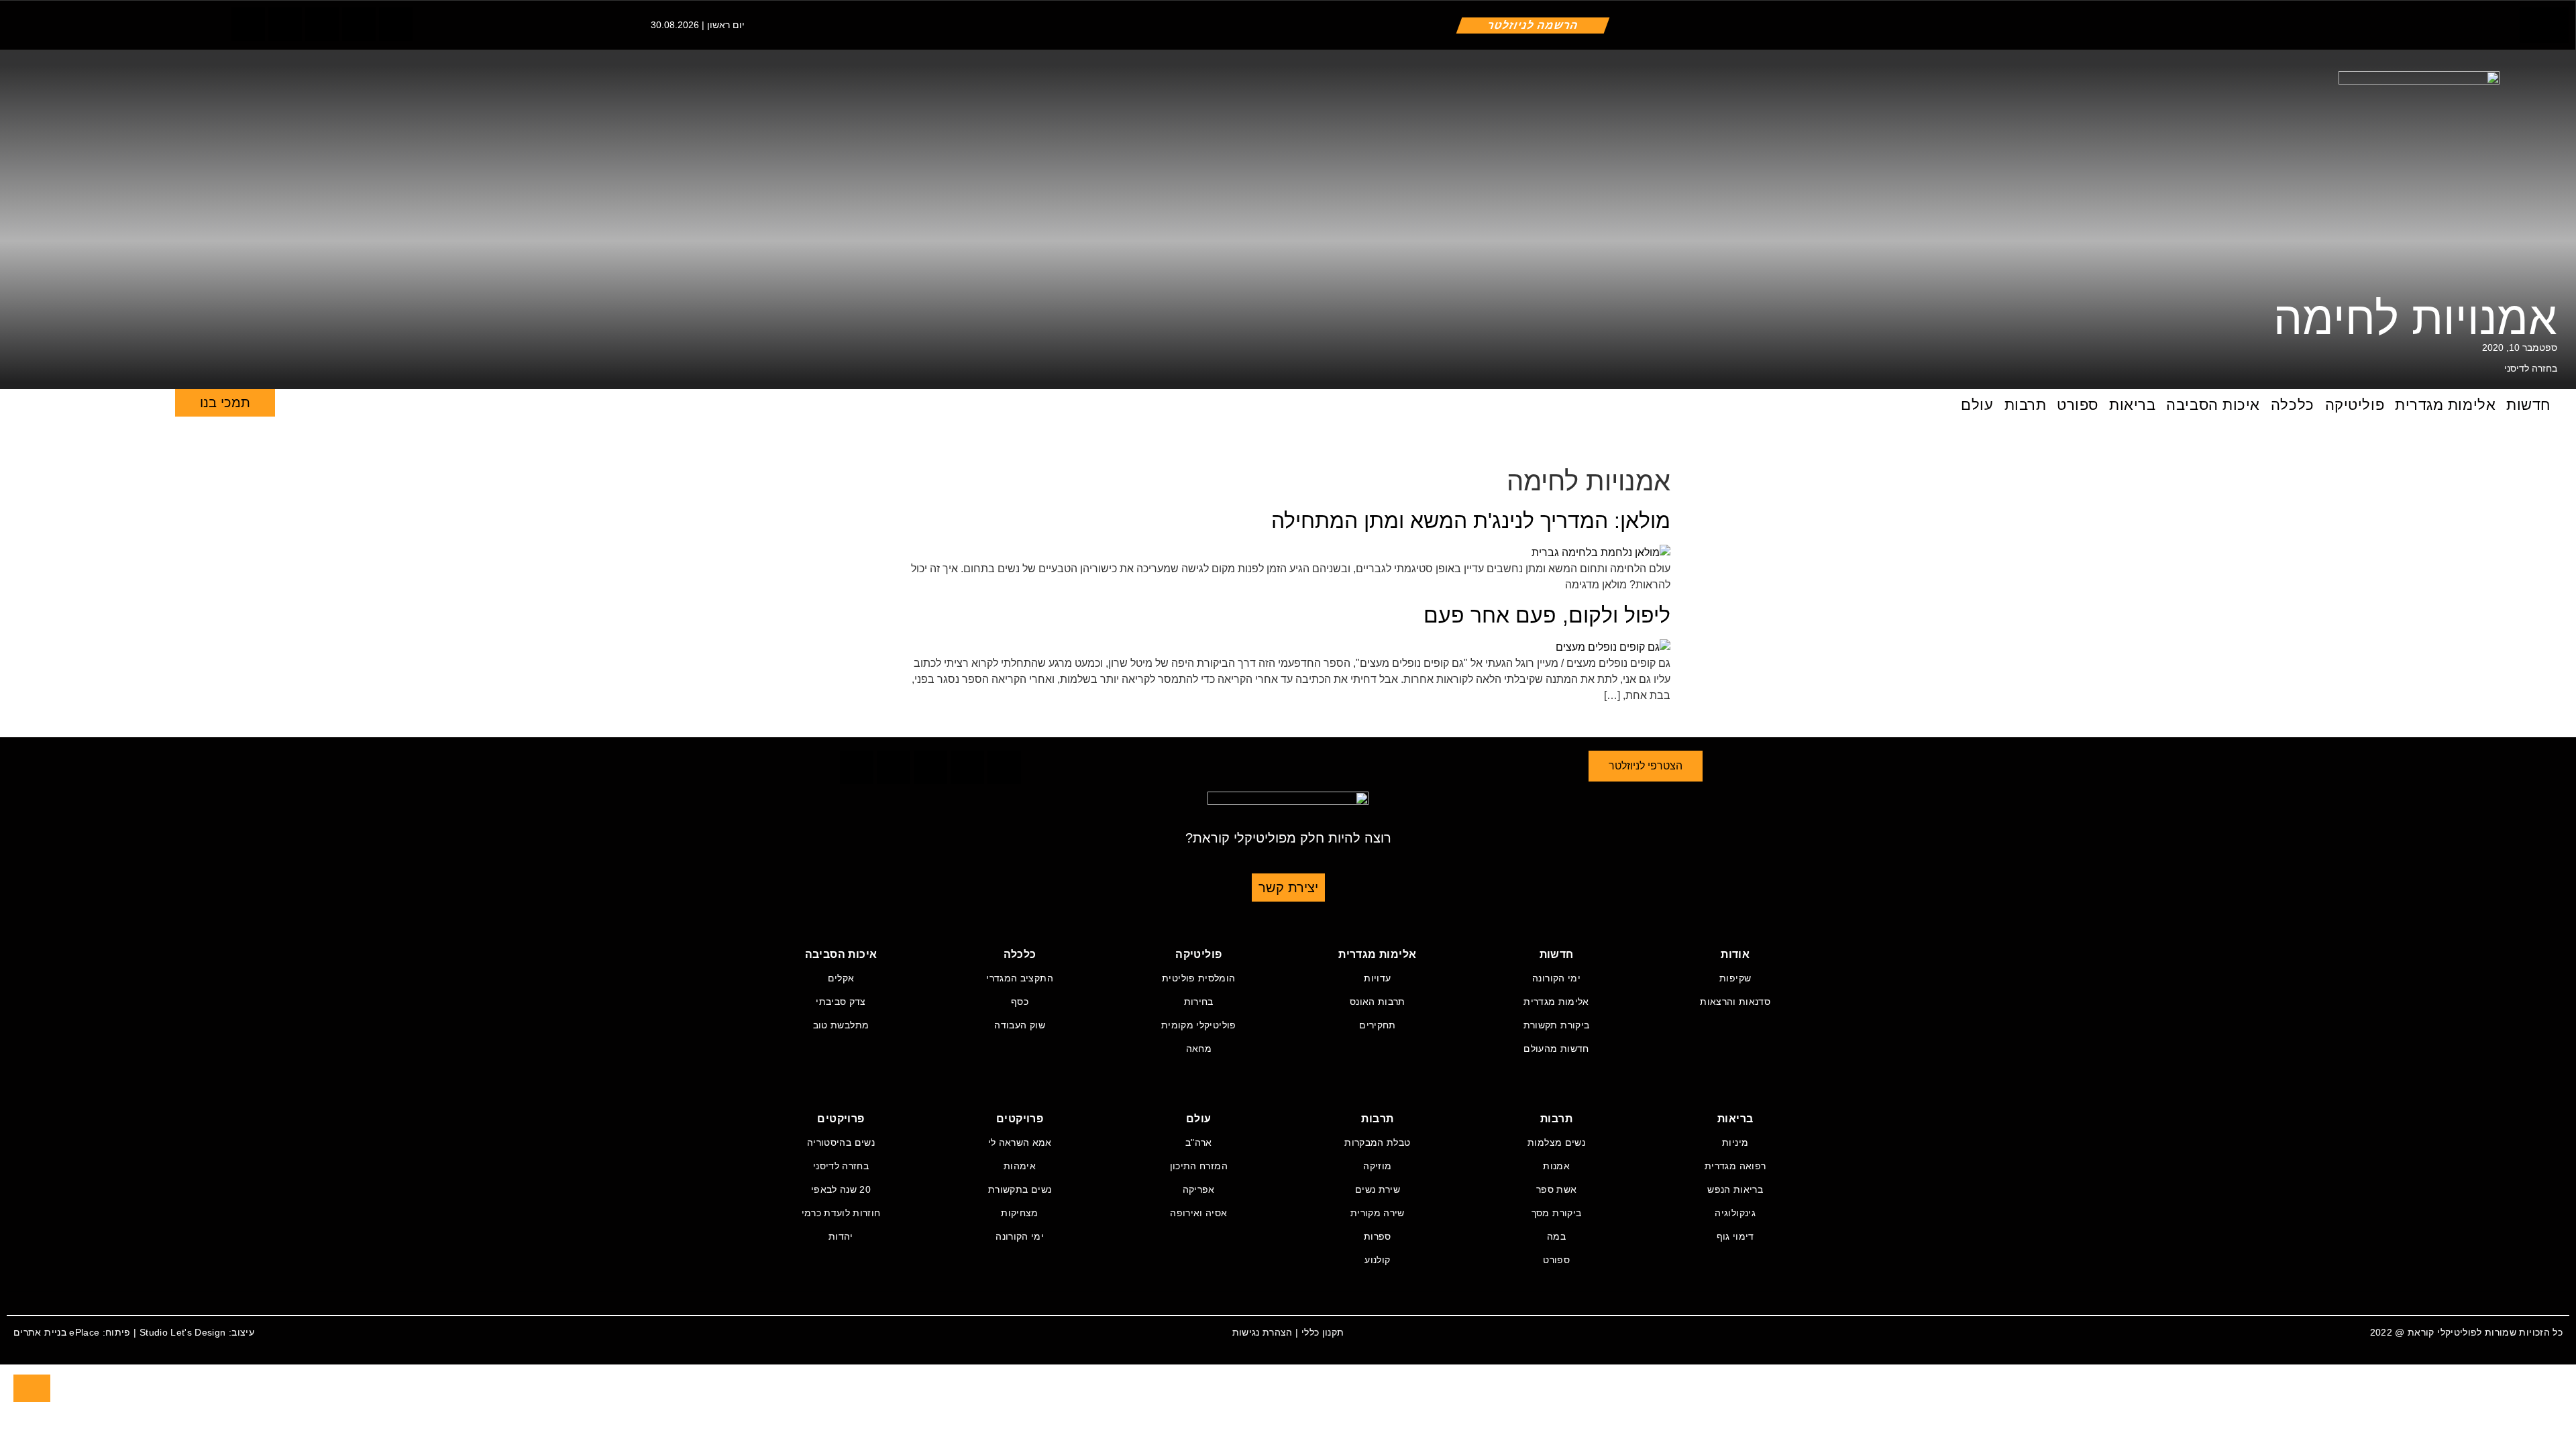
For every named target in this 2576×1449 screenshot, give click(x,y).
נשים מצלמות (1556, 1142)
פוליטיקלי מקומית (1199, 1025)
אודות (1735, 954)
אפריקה (1199, 1189)
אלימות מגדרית (2445, 405)
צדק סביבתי (841, 1002)
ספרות (1378, 1236)
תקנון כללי (1323, 1332)
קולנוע (1377, 1260)
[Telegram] (359, 24)
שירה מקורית (1378, 1213)
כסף (1020, 1002)
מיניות (1735, 1142)
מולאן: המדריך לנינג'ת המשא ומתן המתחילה (1471, 521)
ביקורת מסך (1557, 1213)
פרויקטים (1020, 1119)
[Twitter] (285, 24)
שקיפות (1735, 978)
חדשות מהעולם (1556, 1049)
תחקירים (1377, 1025)
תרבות (2026, 405)
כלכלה (2293, 405)
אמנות (1556, 1166)
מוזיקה (1377, 1166)
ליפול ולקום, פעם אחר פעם (1547, 615)
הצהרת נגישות (1263, 1332)
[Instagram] (322, 24)
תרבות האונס (1378, 1002)
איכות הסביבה (2213, 405)
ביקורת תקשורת (1557, 1025)
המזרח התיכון (1199, 1166)
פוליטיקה (2355, 405)
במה (1556, 1236)
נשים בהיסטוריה (841, 1142)
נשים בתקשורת (1020, 1189)
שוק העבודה (1020, 1025)
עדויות (1377, 978)
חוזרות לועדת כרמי (841, 1213)
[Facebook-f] (248, 24)
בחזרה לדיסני (2531, 368)
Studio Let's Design (183, 1332)
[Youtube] (396, 24)
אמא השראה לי (1020, 1142)
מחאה (1199, 1049)
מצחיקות (1019, 1213)
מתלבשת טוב (841, 1025)
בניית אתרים (40, 1332)
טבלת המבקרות (1377, 1142)
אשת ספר (1556, 1189)
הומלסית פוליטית (1198, 978)
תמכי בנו (225, 402)
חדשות (2528, 405)
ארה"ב (1199, 1142)
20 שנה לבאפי (841, 1189)
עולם (1977, 405)
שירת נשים (1378, 1189)
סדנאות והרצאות (1735, 1002)
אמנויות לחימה (2415, 318)
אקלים (841, 978)
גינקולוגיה (1735, 1213)
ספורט (2078, 405)
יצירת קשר (1288, 888)
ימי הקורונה (1556, 978)
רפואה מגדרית (1735, 1166)
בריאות (2132, 405)
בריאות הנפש (1735, 1189)
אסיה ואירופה (1198, 1213)
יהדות (841, 1236)
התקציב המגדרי (1020, 978)
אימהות (1020, 1166)
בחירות (1199, 1002)
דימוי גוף (1735, 1236)
